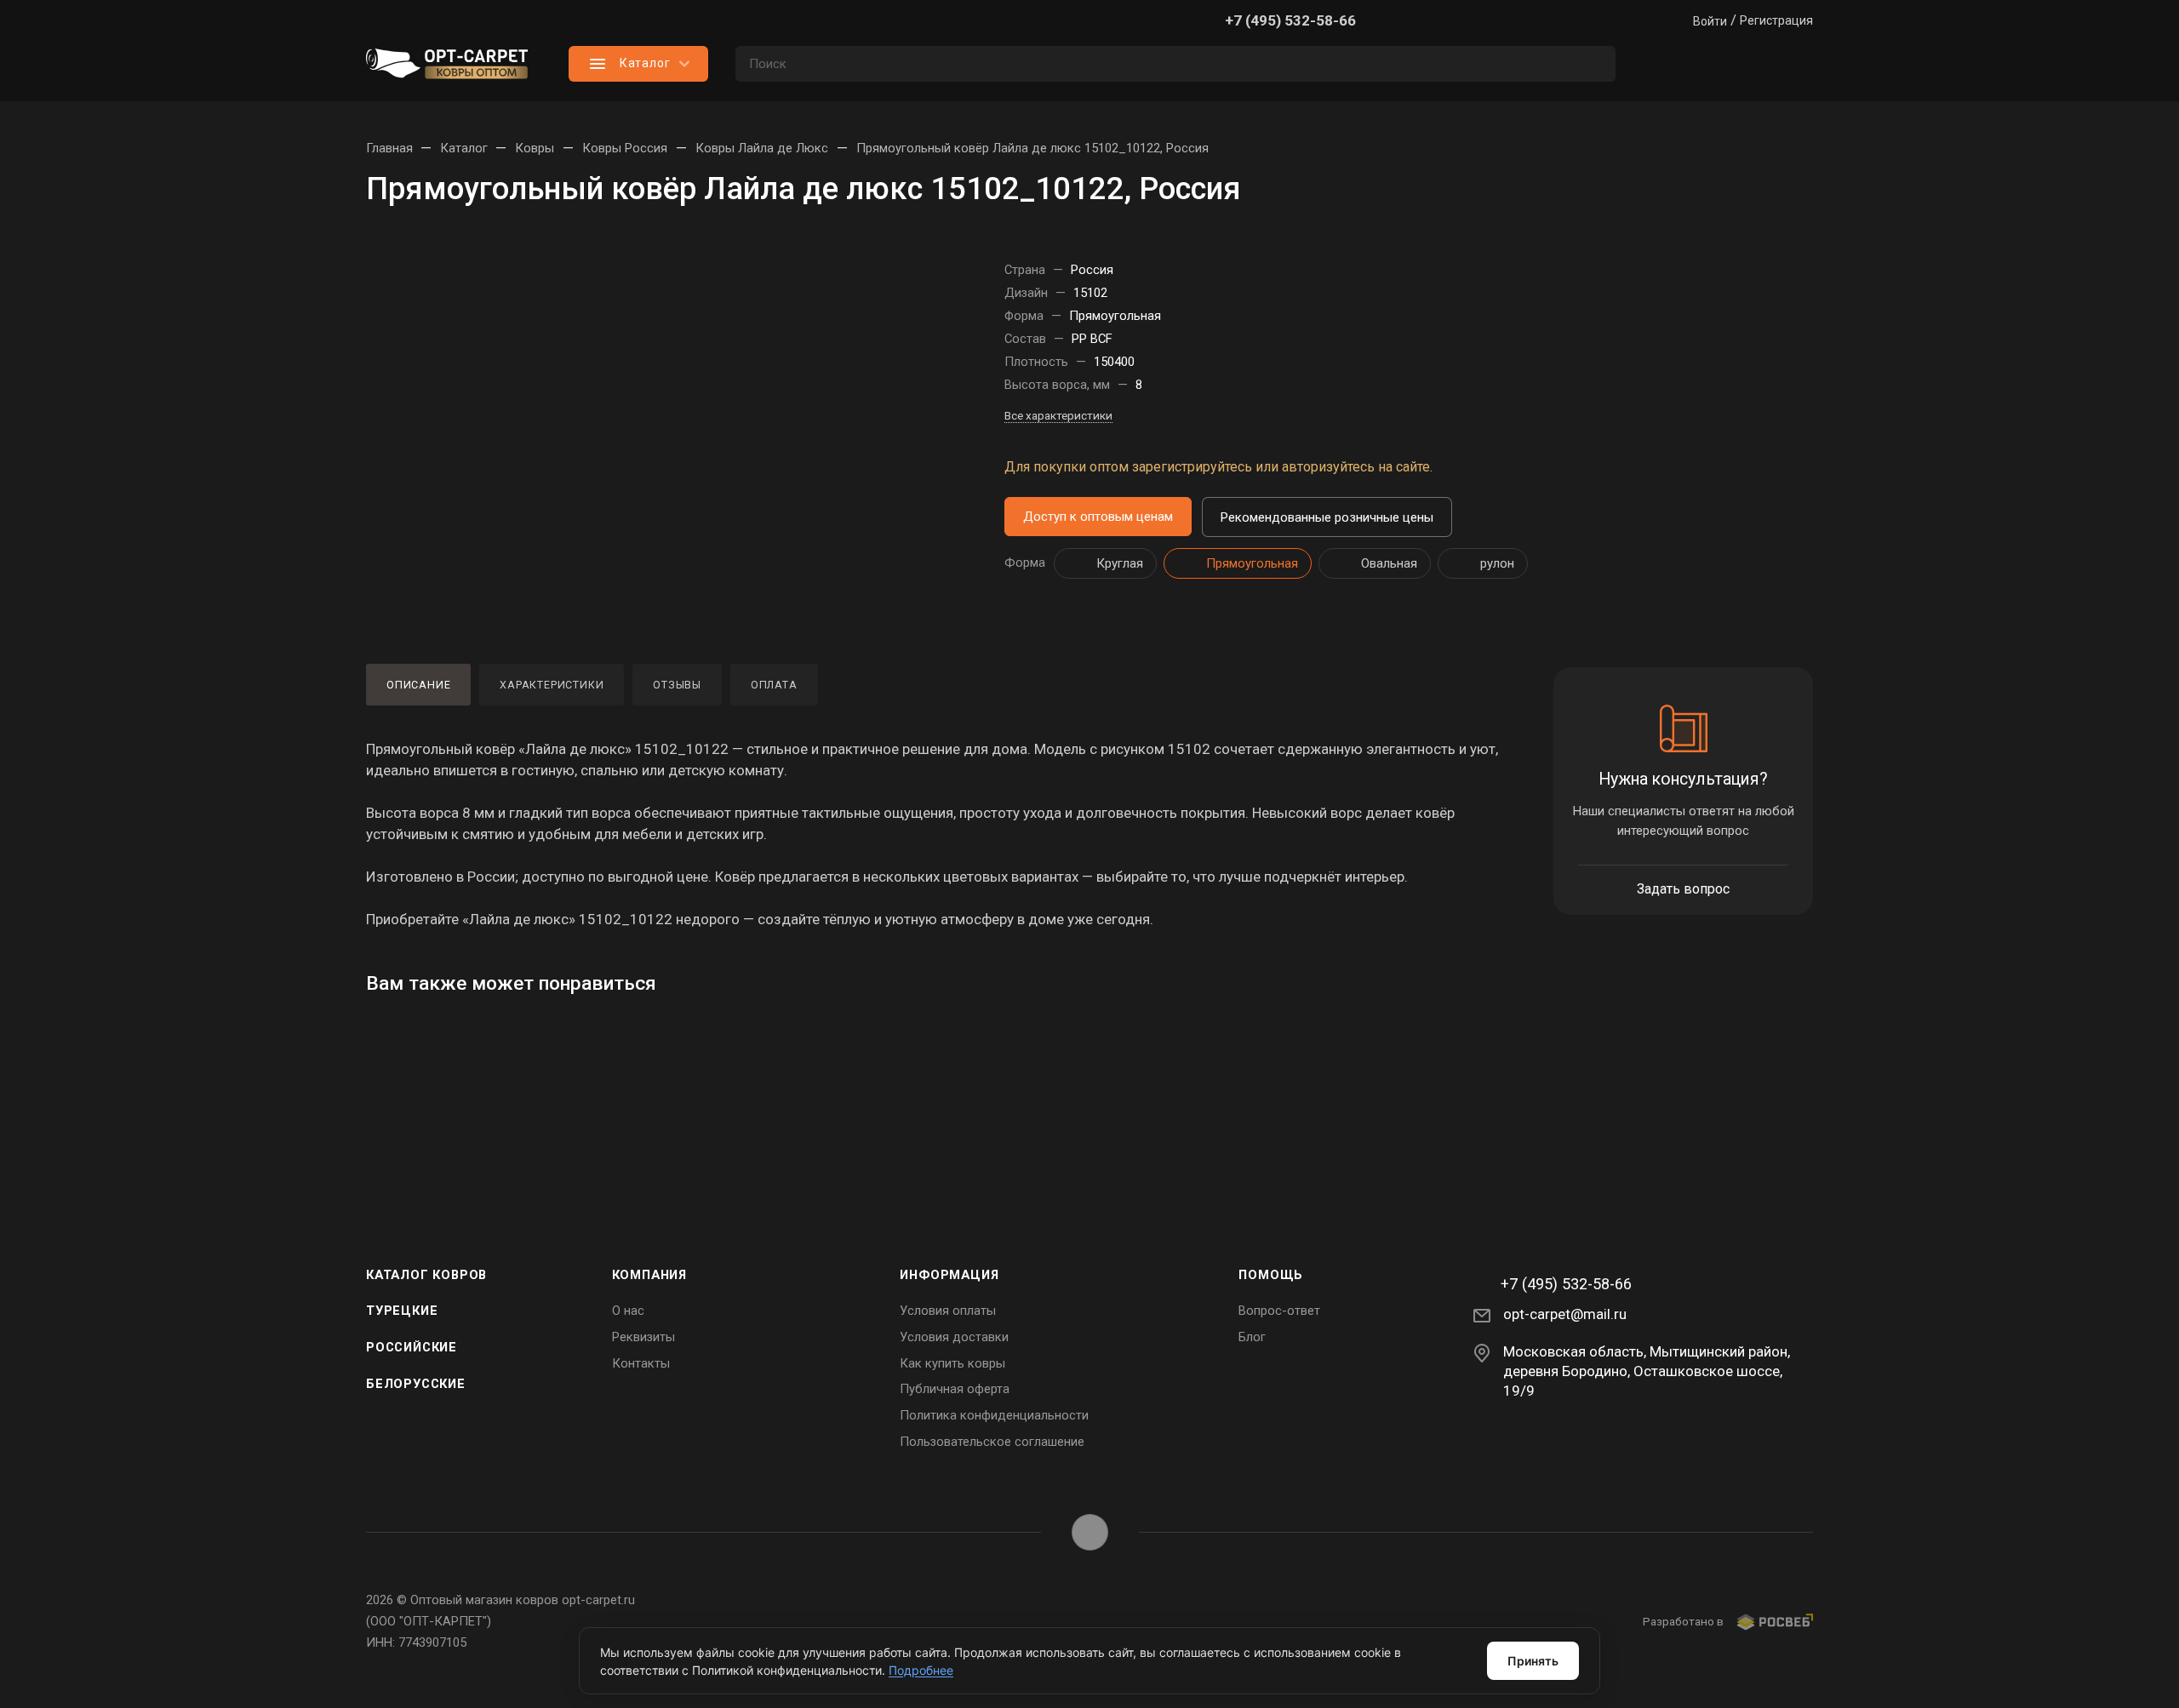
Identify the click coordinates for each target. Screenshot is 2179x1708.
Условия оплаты (948, 1311)
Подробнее (921, 1670)
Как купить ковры (952, 1363)
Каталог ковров (426, 1275)
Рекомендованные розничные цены (1327, 517)
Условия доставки (954, 1337)
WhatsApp (1090, 1532)
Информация (949, 1275)
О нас (628, 1311)
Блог (1252, 1337)
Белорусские (416, 1384)
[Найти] (1595, 64)
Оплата (774, 685)
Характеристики (552, 685)
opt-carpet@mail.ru (1565, 1314)
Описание (418, 685)
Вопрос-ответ (1279, 1311)
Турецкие (402, 1311)
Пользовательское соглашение (992, 1442)
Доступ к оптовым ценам (1098, 517)
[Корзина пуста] (1796, 64)
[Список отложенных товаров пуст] (1728, 64)
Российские (412, 1347)
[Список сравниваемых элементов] (1660, 64)
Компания (649, 1275)
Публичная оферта (955, 1389)
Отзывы (677, 685)
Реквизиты (643, 1337)
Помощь (1271, 1275)
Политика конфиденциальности (994, 1415)
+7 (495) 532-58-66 (1290, 20)
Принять (1533, 1661)
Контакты (641, 1363)
